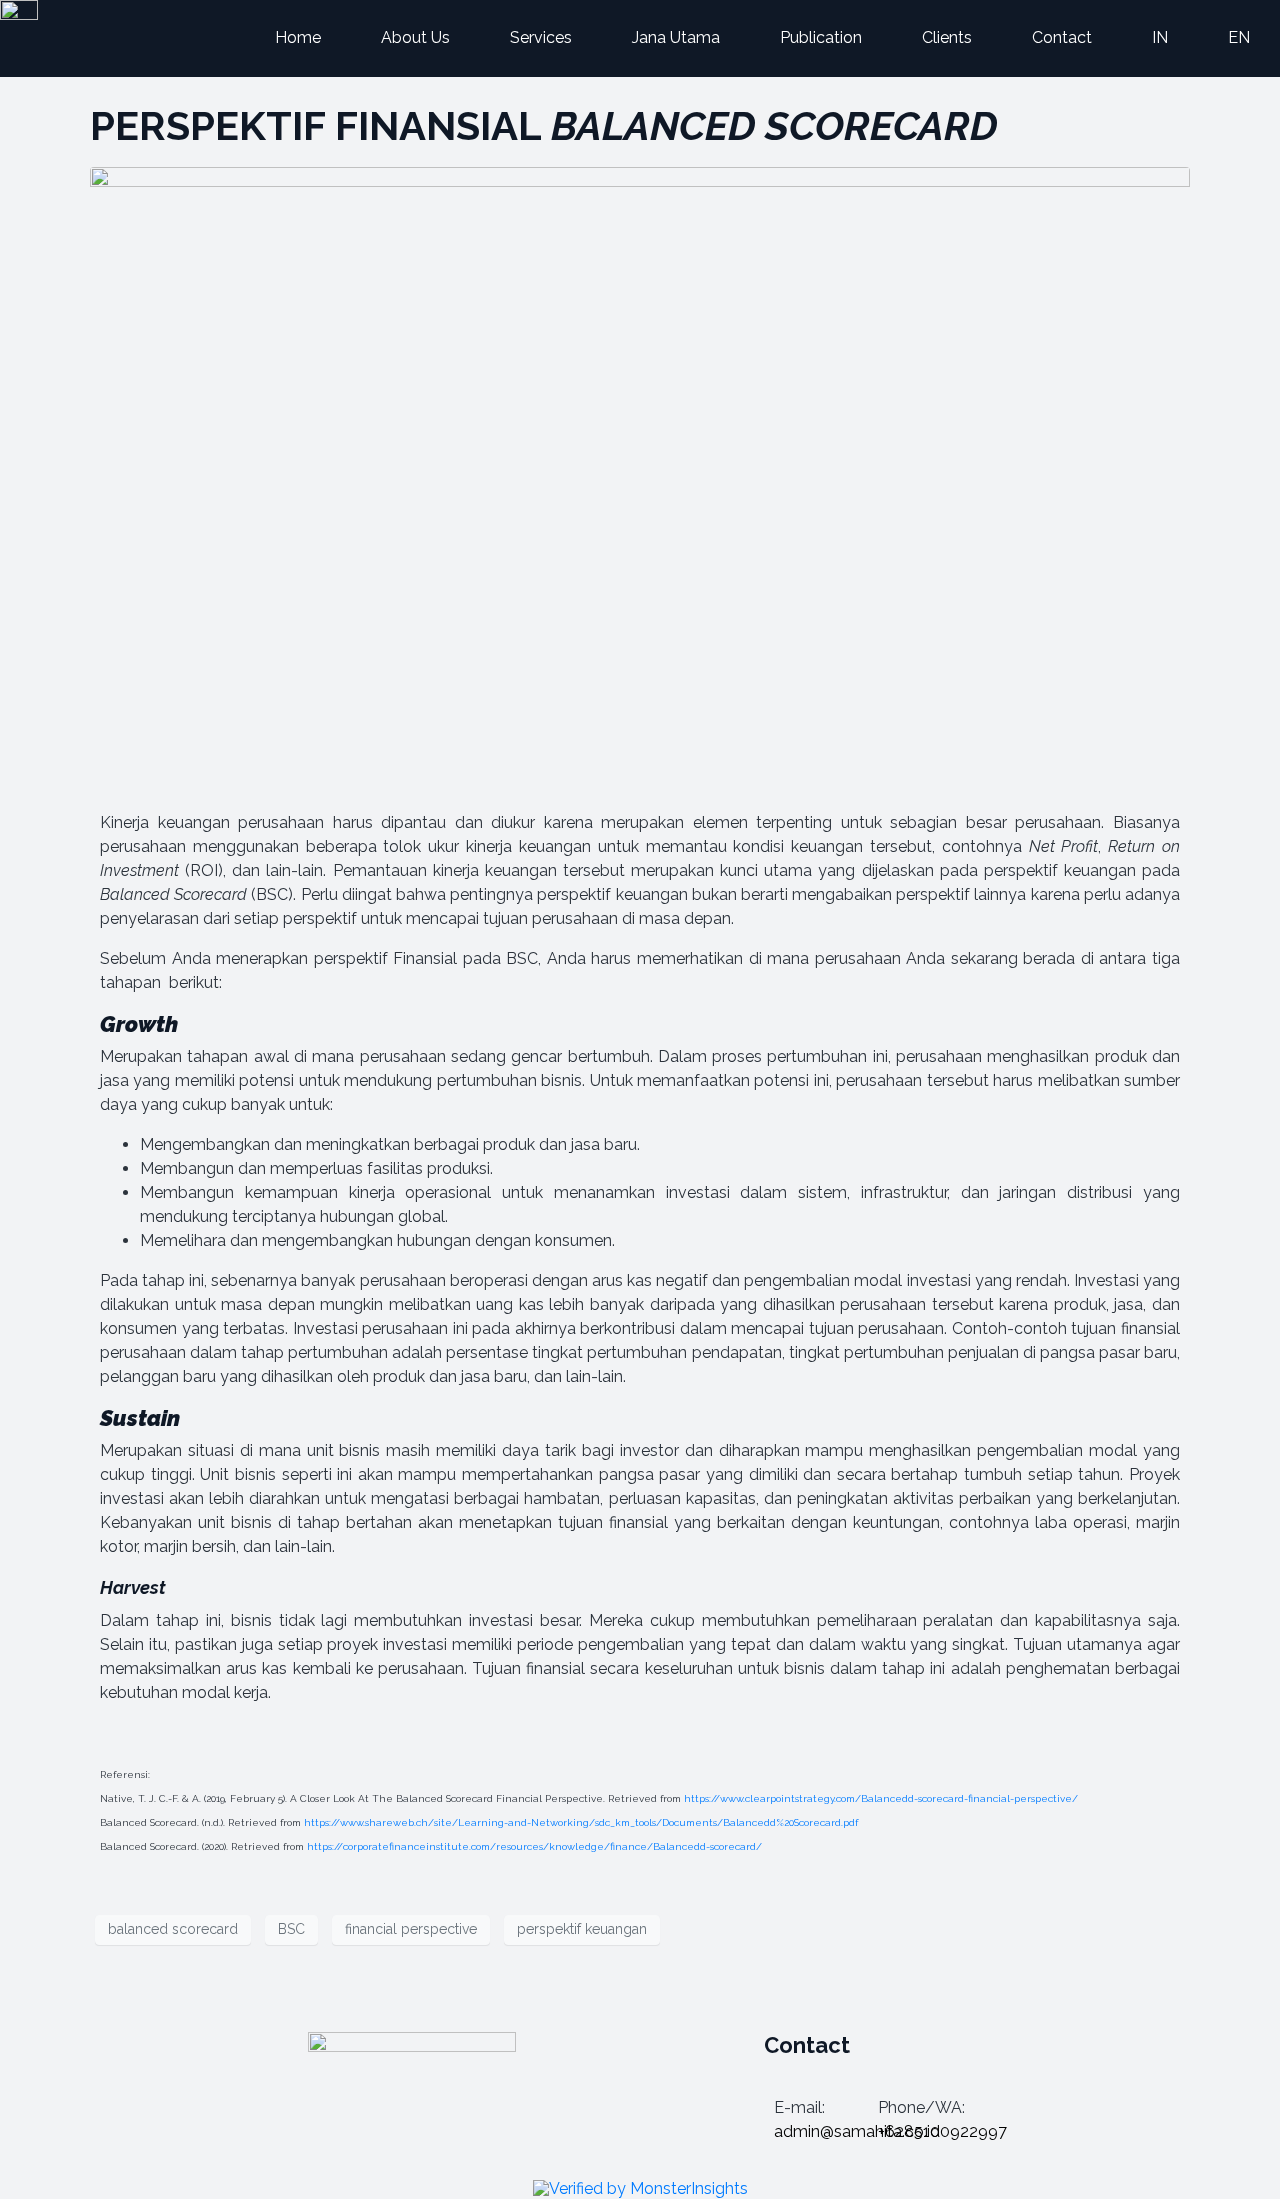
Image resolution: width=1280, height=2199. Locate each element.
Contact (1062, 37)
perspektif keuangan (582, 1929)
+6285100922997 (942, 2131)
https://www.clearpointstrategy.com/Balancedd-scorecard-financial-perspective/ (881, 1798)
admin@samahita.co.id (857, 2131)
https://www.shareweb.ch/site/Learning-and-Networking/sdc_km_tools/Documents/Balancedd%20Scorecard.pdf (581, 1822)
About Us (415, 37)
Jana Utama (676, 37)
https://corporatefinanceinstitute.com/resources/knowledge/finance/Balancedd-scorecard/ (534, 1846)
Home (298, 37)
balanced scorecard (173, 1929)
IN (1160, 37)
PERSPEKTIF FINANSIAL (544, 125)
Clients (947, 37)
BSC (291, 1929)
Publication (821, 37)
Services (541, 37)
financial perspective (411, 1929)
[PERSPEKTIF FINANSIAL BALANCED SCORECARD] (640, 474)
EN (1239, 37)
